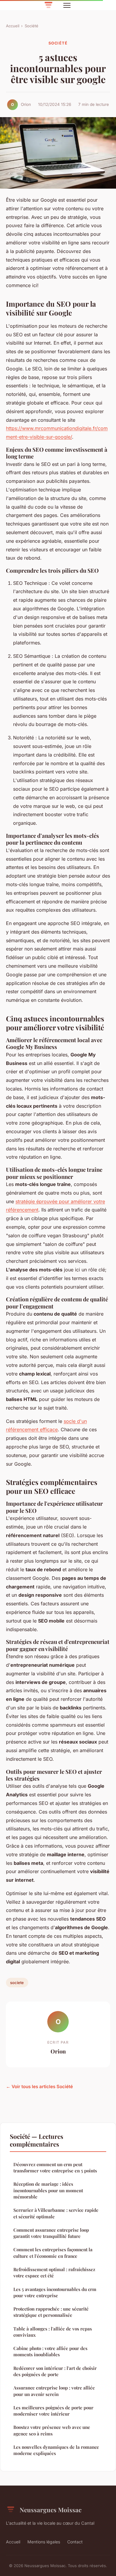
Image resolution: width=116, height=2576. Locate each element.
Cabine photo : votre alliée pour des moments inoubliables (50, 2351)
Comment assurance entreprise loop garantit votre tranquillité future (51, 2233)
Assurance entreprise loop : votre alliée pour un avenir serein (54, 2391)
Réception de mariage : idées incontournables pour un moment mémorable (48, 2190)
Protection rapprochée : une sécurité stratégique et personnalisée (51, 2312)
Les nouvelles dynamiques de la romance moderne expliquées (56, 2450)
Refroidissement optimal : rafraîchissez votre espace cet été (54, 2272)
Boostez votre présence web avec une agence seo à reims (52, 2430)
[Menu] (67, 5)
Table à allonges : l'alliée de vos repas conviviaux (53, 2332)
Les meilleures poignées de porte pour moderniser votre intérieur (53, 2411)
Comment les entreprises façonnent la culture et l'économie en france (53, 2253)
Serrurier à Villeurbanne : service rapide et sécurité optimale (56, 2213)
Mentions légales (44, 2542)
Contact (75, 2542)
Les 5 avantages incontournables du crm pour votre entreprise (55, 2292)
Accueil (13, 26)
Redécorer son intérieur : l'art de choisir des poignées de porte (55, 2371)
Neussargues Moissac (51, 2510)
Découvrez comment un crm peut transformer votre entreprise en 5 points (55, 2167)
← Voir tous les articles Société (39, 2087)
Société (32, 26)
